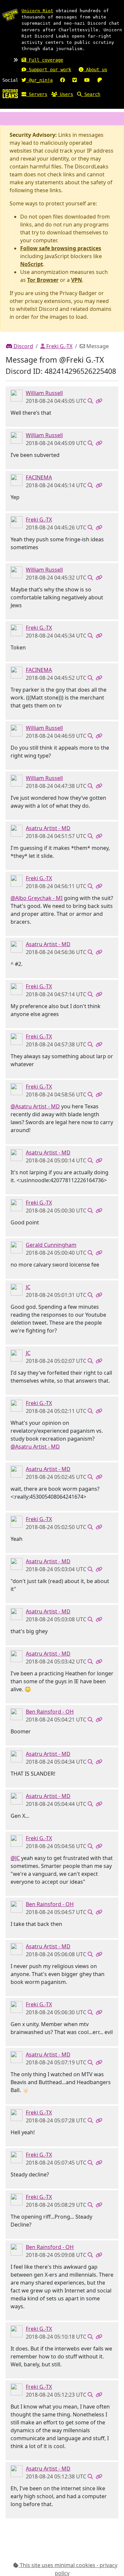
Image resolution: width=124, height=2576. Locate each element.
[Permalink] (99, 401)
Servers (37, 94)
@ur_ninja (39, 80)
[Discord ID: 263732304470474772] (17, 522)
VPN (77, 280)
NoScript (32, 264)
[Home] (10, 93)
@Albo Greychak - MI (37, 898)
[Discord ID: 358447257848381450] (17, 1289)
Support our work (49, 70)
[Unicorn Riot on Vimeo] (75, 80)
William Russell (44, 393)
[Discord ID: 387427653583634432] (17, 830)
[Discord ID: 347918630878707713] (17, 395)
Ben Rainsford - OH (50, 1712)
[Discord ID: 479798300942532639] (17, 1714)
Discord (23, 346)
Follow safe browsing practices (61, 248)
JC (28, 1287)
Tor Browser (43, 280)
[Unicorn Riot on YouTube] (87, 80)
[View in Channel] (90, 401)
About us (95, 70)
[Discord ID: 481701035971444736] (17, 1247)
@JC (15, 1858)
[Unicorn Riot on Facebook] (62, 80)
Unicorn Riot (37, 11)
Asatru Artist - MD (48, 828)
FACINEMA (39, 477)
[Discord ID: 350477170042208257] (17, 479)
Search (91, 94)
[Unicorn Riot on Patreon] (100, 80)
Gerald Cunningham (51, 1245)
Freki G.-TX (59, 346)
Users (65, 94)
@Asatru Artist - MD (35, 1106)
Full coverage (45, 60)
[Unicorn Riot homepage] (10, 15)
